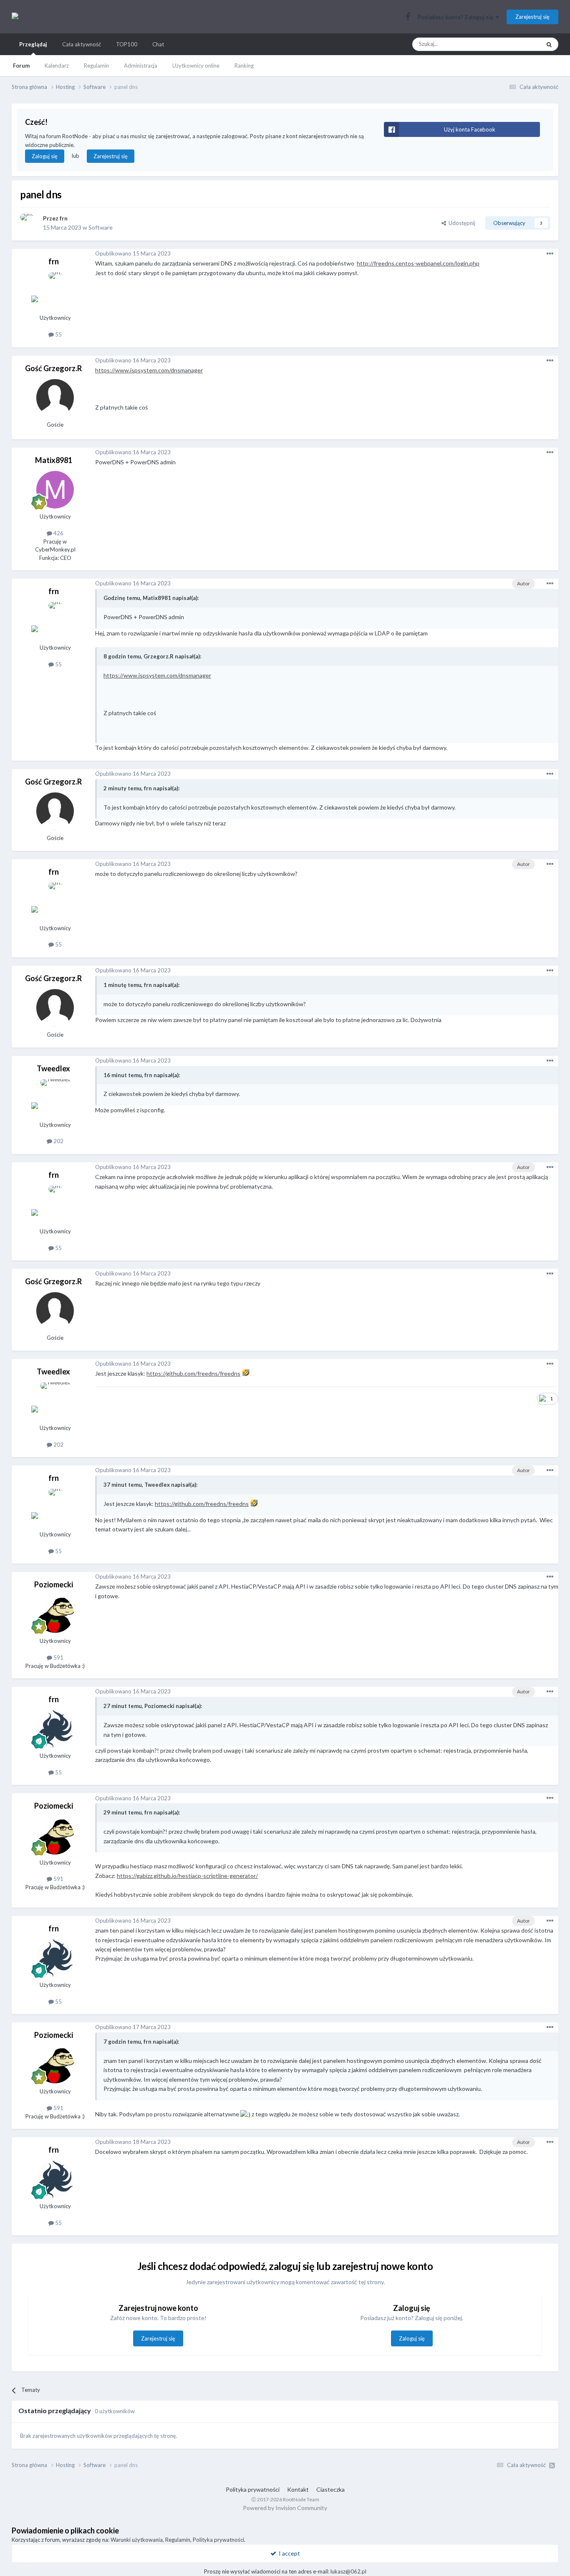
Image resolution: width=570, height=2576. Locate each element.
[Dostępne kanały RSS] (552, 2465)
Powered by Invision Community (285, 2508)
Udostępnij (461, 223)
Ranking (244, 66)
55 (58, 334)
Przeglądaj (33, 44)
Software (101, 227)
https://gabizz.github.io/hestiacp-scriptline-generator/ (187, 1876)
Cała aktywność (82, 44)
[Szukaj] (549, 44)
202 (58, 1141)
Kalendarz (57, 66)
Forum (21, 66)
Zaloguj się (45, 156)
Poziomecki (54, 1584)
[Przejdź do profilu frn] (29, 223)
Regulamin (96, 66)
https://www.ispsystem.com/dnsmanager (149, 370)
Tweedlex (53, 1068)
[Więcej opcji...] (550, 254)
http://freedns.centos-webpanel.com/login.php (418, 263)
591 (58, 1657)
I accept (288, 2553)
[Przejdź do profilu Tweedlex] (55, 1098)
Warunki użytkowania (137, 2540)
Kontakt (298, 2489)
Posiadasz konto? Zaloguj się (457, 17)
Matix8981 (54, 460)
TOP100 (127, 44)
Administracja (141, 66)
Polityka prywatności (253, 2489)
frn (64, 218)
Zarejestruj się (532, 17)
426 (58, 533)
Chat (158, 44)
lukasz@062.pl (348, 2571)
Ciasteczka (330, 2489)
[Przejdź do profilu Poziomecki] (55, 1614)
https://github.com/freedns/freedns (193, 1373)
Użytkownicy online (196, 66)
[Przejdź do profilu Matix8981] (55, 490)
